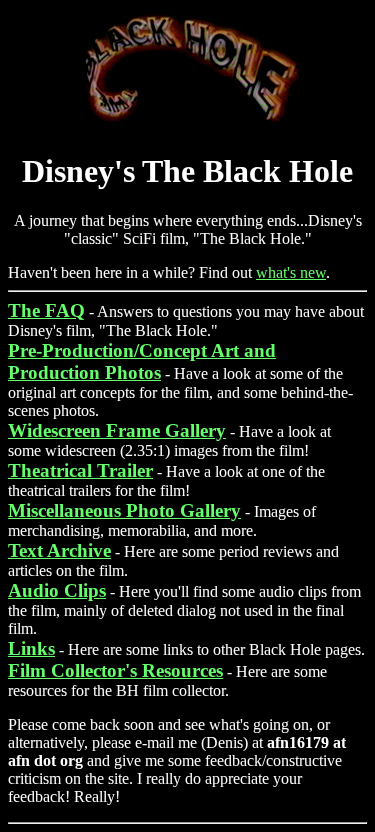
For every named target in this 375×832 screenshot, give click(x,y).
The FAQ (46, 310)
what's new (291, 272)
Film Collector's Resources (115, 670)
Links (31, 648)
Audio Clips (57, 590)
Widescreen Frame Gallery (117, 430)
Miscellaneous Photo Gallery (124, 510)
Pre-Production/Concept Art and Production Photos (142, 361)
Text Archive (59, 550)
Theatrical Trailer (80, 470)
